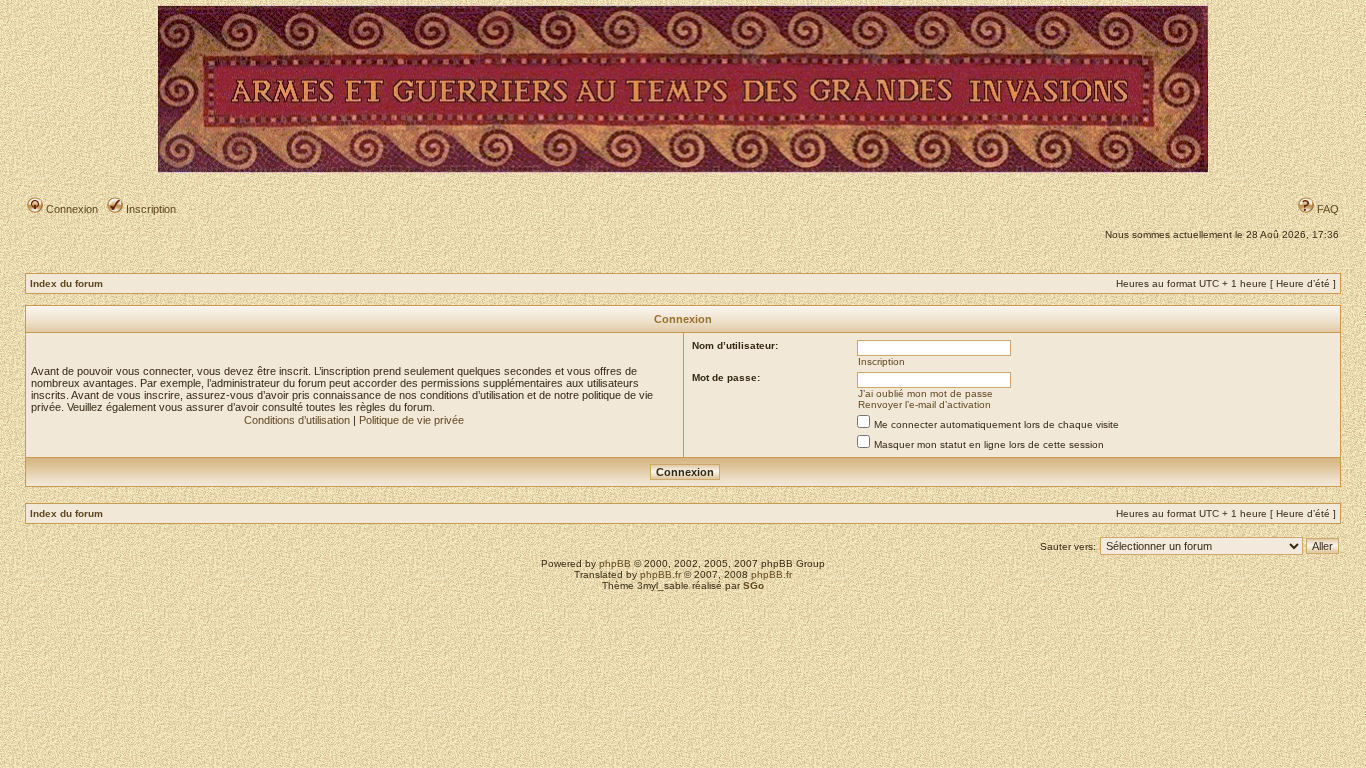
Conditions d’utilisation (297, 420)
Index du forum (66, 283)
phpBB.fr (660, 574)
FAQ (1326, 209)
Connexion (70, 209)
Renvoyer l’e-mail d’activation (924, 404)
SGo (753, 585)
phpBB (615, 563)
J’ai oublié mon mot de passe (925, 393)
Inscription (149, 209)
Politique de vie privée (411, 420)
